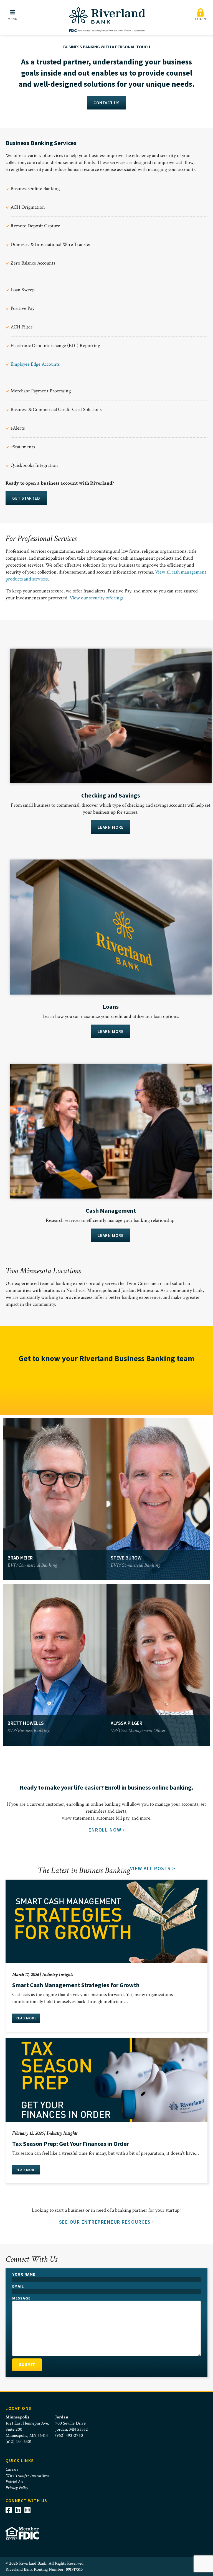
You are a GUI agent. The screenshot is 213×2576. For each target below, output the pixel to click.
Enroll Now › (106, 1830)
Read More (26, 2018)
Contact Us (106, 103)
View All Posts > (153, 1868)
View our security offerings (97, 598)
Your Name (24, 2274)
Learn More (111, 827)
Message (21, 2298)
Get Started (26, 498)
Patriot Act (14, 2482)
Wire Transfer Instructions (27, 2476)
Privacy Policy (17, 2488)
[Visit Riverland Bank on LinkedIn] (20, 2510)
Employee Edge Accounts (35, 364)
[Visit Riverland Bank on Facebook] (10, 2510)
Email (18, 2286)
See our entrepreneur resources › (107, 2222)
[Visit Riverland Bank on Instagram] (29, 2510)
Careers (12, 2469)
